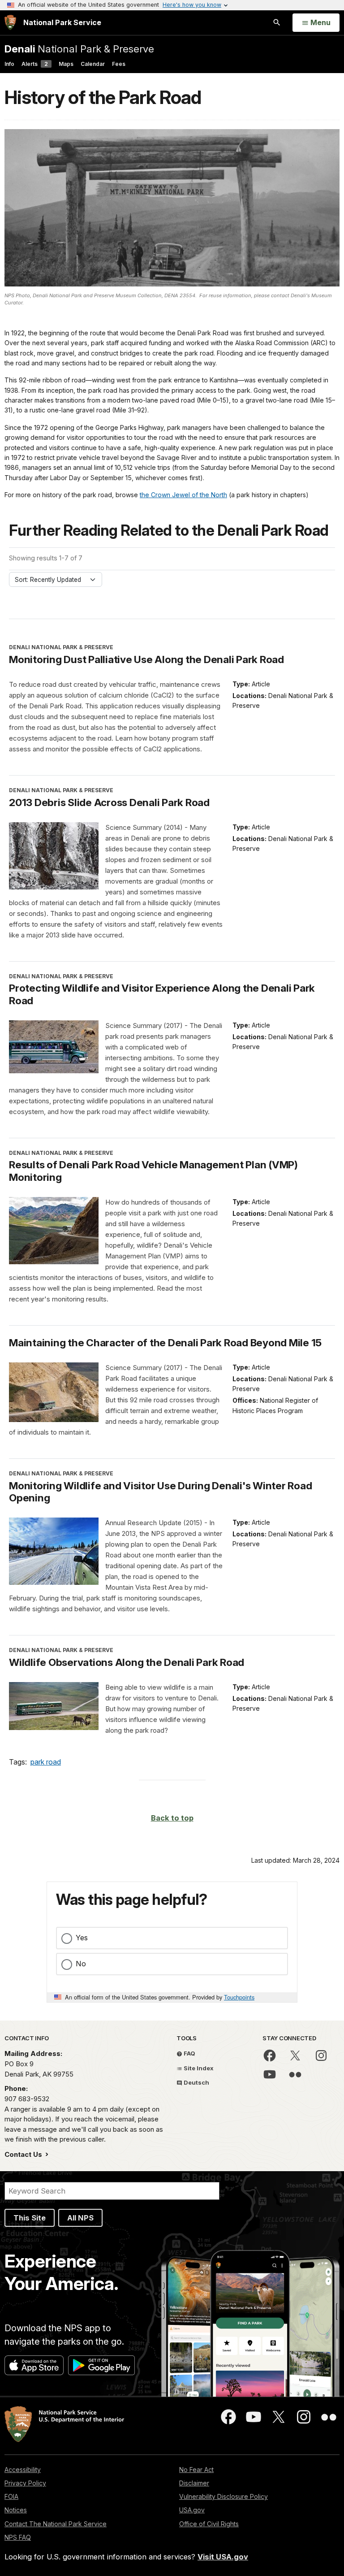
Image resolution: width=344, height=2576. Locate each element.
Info (9, 64)
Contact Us (24, 2154)
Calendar (93, 64)
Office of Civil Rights (209, 2524)
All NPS (80, 2218)
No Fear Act (196, 2470)
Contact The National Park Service (56, 2524)
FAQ (189, 2053)
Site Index (198, 2068)
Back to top (172, 1818)
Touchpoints (239, 1997)
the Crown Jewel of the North (183, 495)
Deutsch (196, 2082)
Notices (16, 2510)
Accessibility (23, 2470)
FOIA (11, 2496)
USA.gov (192, 2510)
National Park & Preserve (79, 49)
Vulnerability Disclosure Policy (224, 2496)
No (81, 1964)
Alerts (35, 64)
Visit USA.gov (223, 2557)
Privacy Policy (25, 2483)
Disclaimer (194, 2483)
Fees (119, 64)
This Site (30, 2218)
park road (46, 1762)
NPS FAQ (18, 2537)
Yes (82, 1938)
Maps (66, 64)
